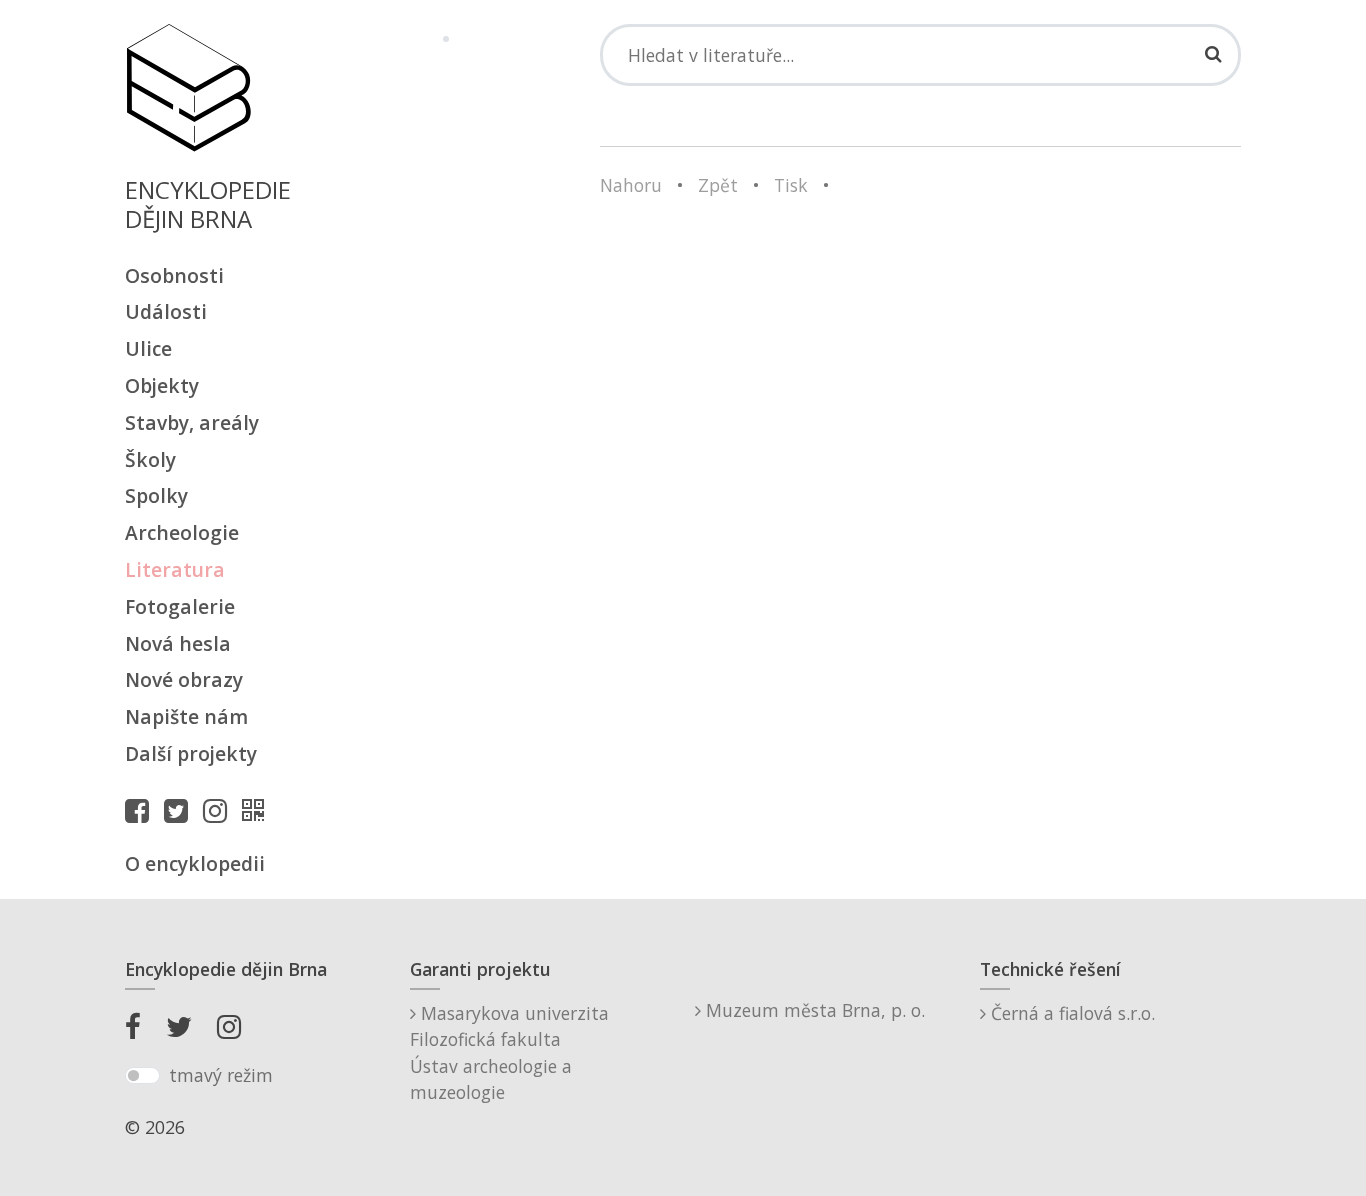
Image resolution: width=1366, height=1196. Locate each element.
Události (166, 311)
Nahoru (631, 185)
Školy (150, 459)
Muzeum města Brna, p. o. (813, 1010)
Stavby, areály (192, 422)
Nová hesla (178, 643)
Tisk (791, 185)
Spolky (156, 495)
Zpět (718, 185)
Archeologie (182, 532)
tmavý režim (221, 1075)
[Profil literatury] (258, 810)
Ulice (148, 348)
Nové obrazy (184, 679)
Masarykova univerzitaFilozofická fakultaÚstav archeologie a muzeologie (509, 1052)
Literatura (175, 569)
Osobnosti (174, 275)
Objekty (162, 385)
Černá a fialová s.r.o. (1070, 1013)
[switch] (142, 1076)
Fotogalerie (180, 606)
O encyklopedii (195, 863)
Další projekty (191, 753)
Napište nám (186, 716)
